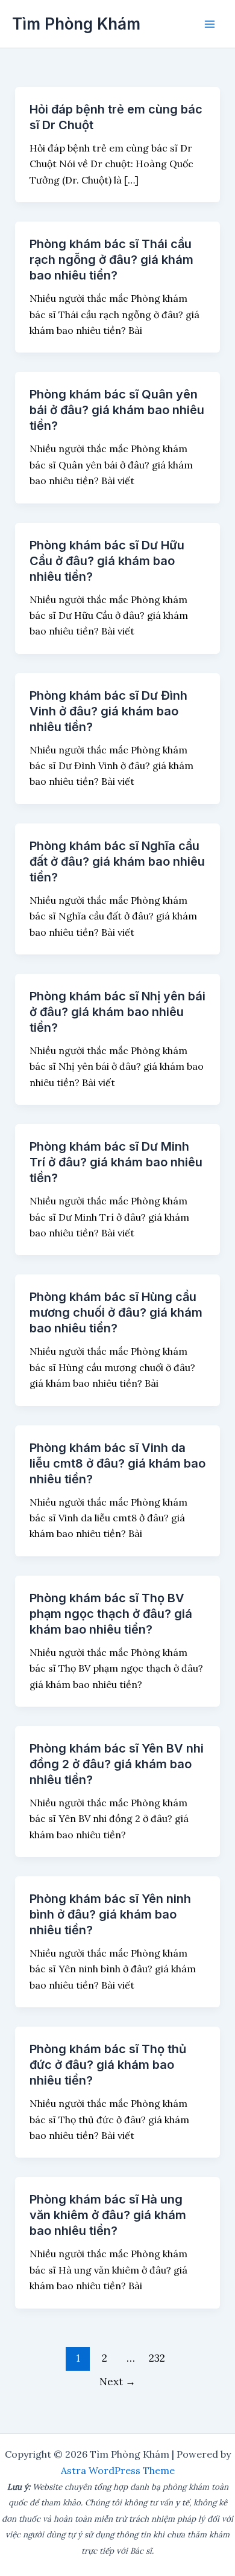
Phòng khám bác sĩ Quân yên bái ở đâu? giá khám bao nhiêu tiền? (117, 410)
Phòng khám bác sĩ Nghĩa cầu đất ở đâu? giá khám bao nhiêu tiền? (117, 861)
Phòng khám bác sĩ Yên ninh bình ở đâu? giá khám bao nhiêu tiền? (110, 1914)
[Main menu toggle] (210, 24)
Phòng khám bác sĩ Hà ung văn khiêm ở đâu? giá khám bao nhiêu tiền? (108, 2215)
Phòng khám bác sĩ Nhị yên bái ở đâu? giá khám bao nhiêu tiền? (117, 1012)
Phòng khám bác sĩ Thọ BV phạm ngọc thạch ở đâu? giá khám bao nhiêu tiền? (111, 1614)
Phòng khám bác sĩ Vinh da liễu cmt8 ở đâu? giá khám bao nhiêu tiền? (117, 1463)
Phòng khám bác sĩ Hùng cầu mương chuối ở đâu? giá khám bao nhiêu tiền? (116, 1312)
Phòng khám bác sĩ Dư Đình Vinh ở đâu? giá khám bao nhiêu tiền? (108, 711)
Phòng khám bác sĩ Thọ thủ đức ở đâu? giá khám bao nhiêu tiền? (108, 2065)
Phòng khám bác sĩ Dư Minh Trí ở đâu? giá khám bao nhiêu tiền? (116, 1162)
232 (157, 2358)
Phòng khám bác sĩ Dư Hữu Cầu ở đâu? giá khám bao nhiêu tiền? (107, 561)
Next (117, 2382)
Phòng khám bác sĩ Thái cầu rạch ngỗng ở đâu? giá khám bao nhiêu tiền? (111, 260)
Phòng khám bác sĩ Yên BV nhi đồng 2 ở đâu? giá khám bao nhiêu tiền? (117, 1764)
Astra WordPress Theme (118, 2470)
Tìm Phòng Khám (76, 24)
